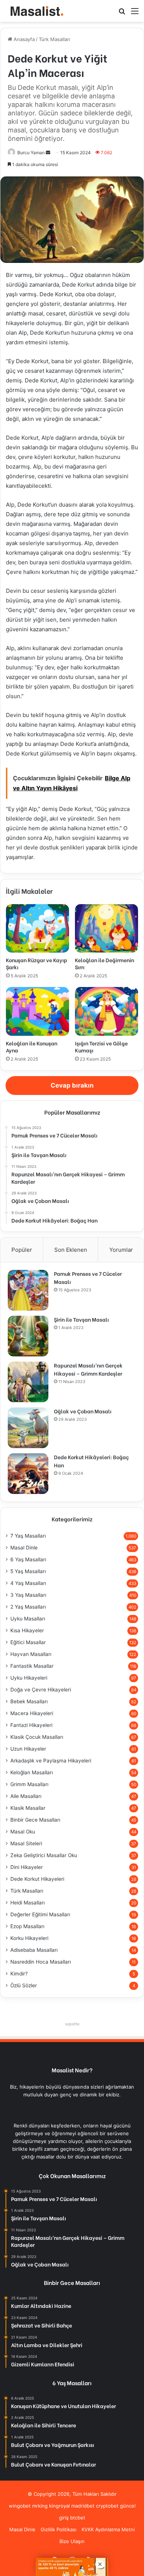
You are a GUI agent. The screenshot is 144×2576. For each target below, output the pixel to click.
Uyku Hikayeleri (29, 1678)
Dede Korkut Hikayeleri (37, 1879)
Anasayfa (23, 39)
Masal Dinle (24, 1548)
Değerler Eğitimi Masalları (40, 1914)
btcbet (78, 2518)
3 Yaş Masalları (28, 1595)
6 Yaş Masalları (28, 1559)
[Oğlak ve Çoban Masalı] (28, 1428)
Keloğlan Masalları (32, 1772)
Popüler (22, 1250)
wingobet (20, 2506)
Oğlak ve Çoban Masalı (83, 1411)
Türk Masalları (54, 39)
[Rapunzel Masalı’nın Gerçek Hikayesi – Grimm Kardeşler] (28, 1382)
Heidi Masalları (28, 1903)
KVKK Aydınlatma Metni (108, 2529)
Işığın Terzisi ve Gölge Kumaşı (101, 1047)
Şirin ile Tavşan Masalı (81, 1319)
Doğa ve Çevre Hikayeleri (41, 1690)
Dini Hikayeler (27, 1867)
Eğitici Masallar (28, 1642)
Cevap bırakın (72, 1085)
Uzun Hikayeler (28, 1749)
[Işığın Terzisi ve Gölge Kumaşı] (107, 1011)
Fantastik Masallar (32, 1666)
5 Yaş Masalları (28, 1571)
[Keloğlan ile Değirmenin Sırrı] (107, 929)
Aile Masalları (26, 1796)
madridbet (83, 2506)
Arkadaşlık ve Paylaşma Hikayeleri (51, 1761)
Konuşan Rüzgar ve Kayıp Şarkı (37, 963)
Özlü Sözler (24, 1985)
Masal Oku (23, 1832)
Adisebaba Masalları (34, 1950)
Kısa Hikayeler (27, 1630)
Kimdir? (19, 1974)
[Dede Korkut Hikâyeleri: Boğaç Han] (28, 1474)
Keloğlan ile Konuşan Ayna (32, 1047)
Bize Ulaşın (72, 2541)
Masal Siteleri (26, 1843)
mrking (40, 2506)
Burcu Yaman (31, 153)
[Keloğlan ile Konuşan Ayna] (37, 1011)
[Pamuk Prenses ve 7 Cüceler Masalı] (28, 1290)
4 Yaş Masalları (28, 1583)
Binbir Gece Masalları (35, 1820)
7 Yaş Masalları (28, 1536)
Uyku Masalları (28, 1619)
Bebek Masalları (29, 1701)
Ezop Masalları (27, 1926)
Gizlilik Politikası (59, 2529)
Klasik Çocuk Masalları (37, 1737)
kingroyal (59, 2506)
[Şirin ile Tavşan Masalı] (28, 1336)
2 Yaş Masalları (28, 1607)
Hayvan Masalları (31, 1654)
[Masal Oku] (35, 11)
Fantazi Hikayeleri (31, 1725)
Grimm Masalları (29, 1784)
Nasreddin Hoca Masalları (41, 1962)
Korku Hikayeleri (29, 1938)
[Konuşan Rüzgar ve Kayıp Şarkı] (37, 929)
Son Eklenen (71, 1250)
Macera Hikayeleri (32, 1713)
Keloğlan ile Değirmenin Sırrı (104, 963)
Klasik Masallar (28, 1808)
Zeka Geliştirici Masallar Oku (44, 1855)
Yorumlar (121, 1250)
